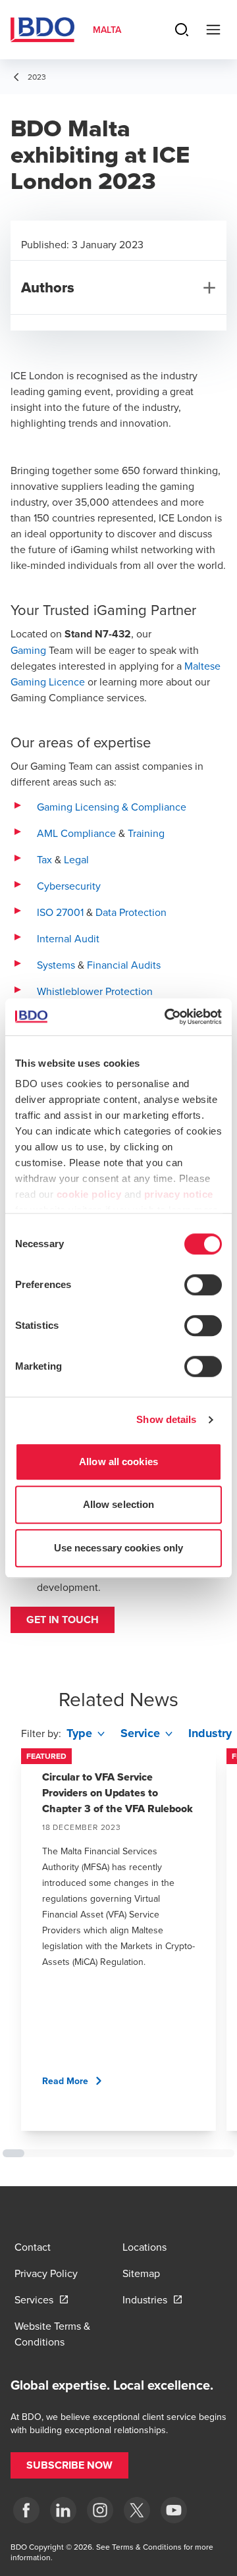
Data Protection (131, 912)
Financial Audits (124, 965)
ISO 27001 (60, 912)
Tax (44, 859)
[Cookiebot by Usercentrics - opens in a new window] (167, 1017)
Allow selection (119, 1504)
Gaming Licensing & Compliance (112, 807)
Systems (56, 965)
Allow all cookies (118, 1462)
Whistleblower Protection (95, 991)
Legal (76, 859)
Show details (166, 1419)
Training (146, 833)
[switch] (203, 1285)
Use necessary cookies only (119, 1548)
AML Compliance (76, 833)
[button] (63, 1620)
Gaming (28, 650)
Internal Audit (68, 938)
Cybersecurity (69, 886)
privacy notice (179, 1194)
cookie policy (89, 1194)
